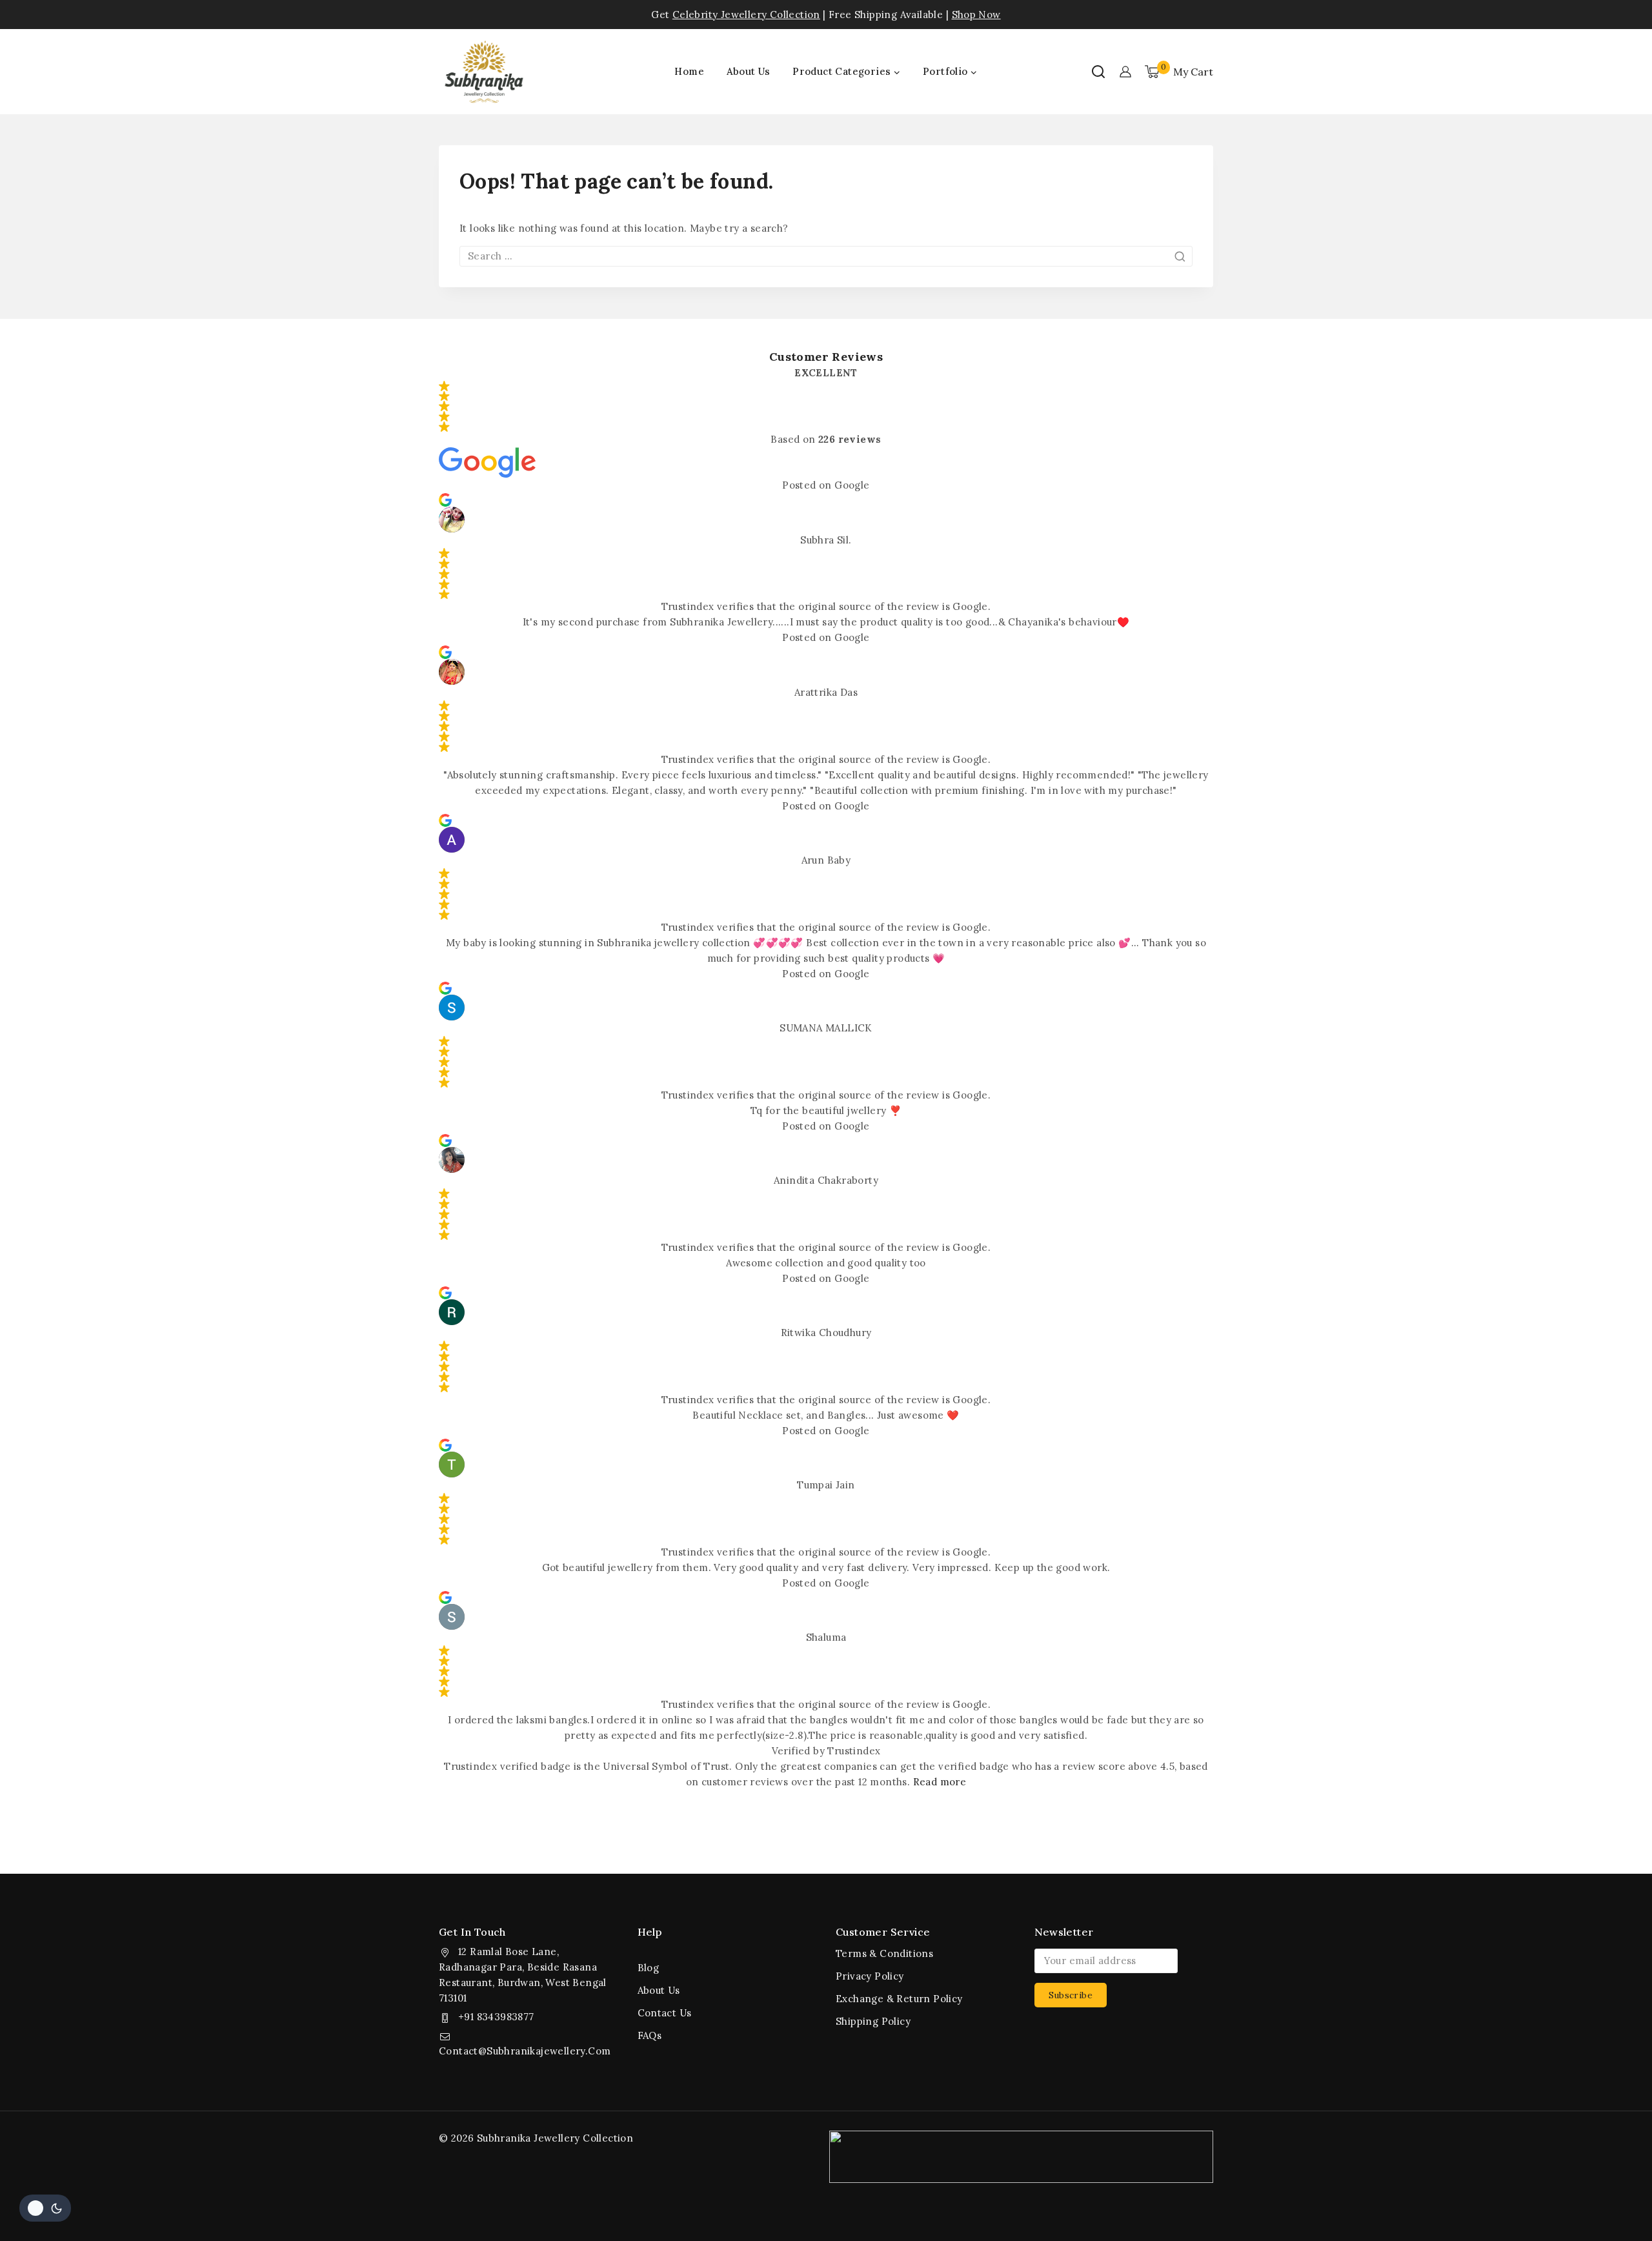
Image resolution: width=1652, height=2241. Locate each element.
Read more (940, 1782)
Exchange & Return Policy (899, 1999)
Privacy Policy (870, 1976)
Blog (649, 1968)
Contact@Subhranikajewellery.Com (525, 2051)
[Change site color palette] (45, 2208)
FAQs (650, 2035)
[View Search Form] (1098, 72)
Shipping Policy (873, 2021)
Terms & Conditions (884, 1953)
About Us (749, 71)
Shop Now (976, 15)
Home (689, 71)
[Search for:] (826, 256)
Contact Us (665, 2013)
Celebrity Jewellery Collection (746, 15)
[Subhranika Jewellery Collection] (484, 72)
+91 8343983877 (496, 2017)
